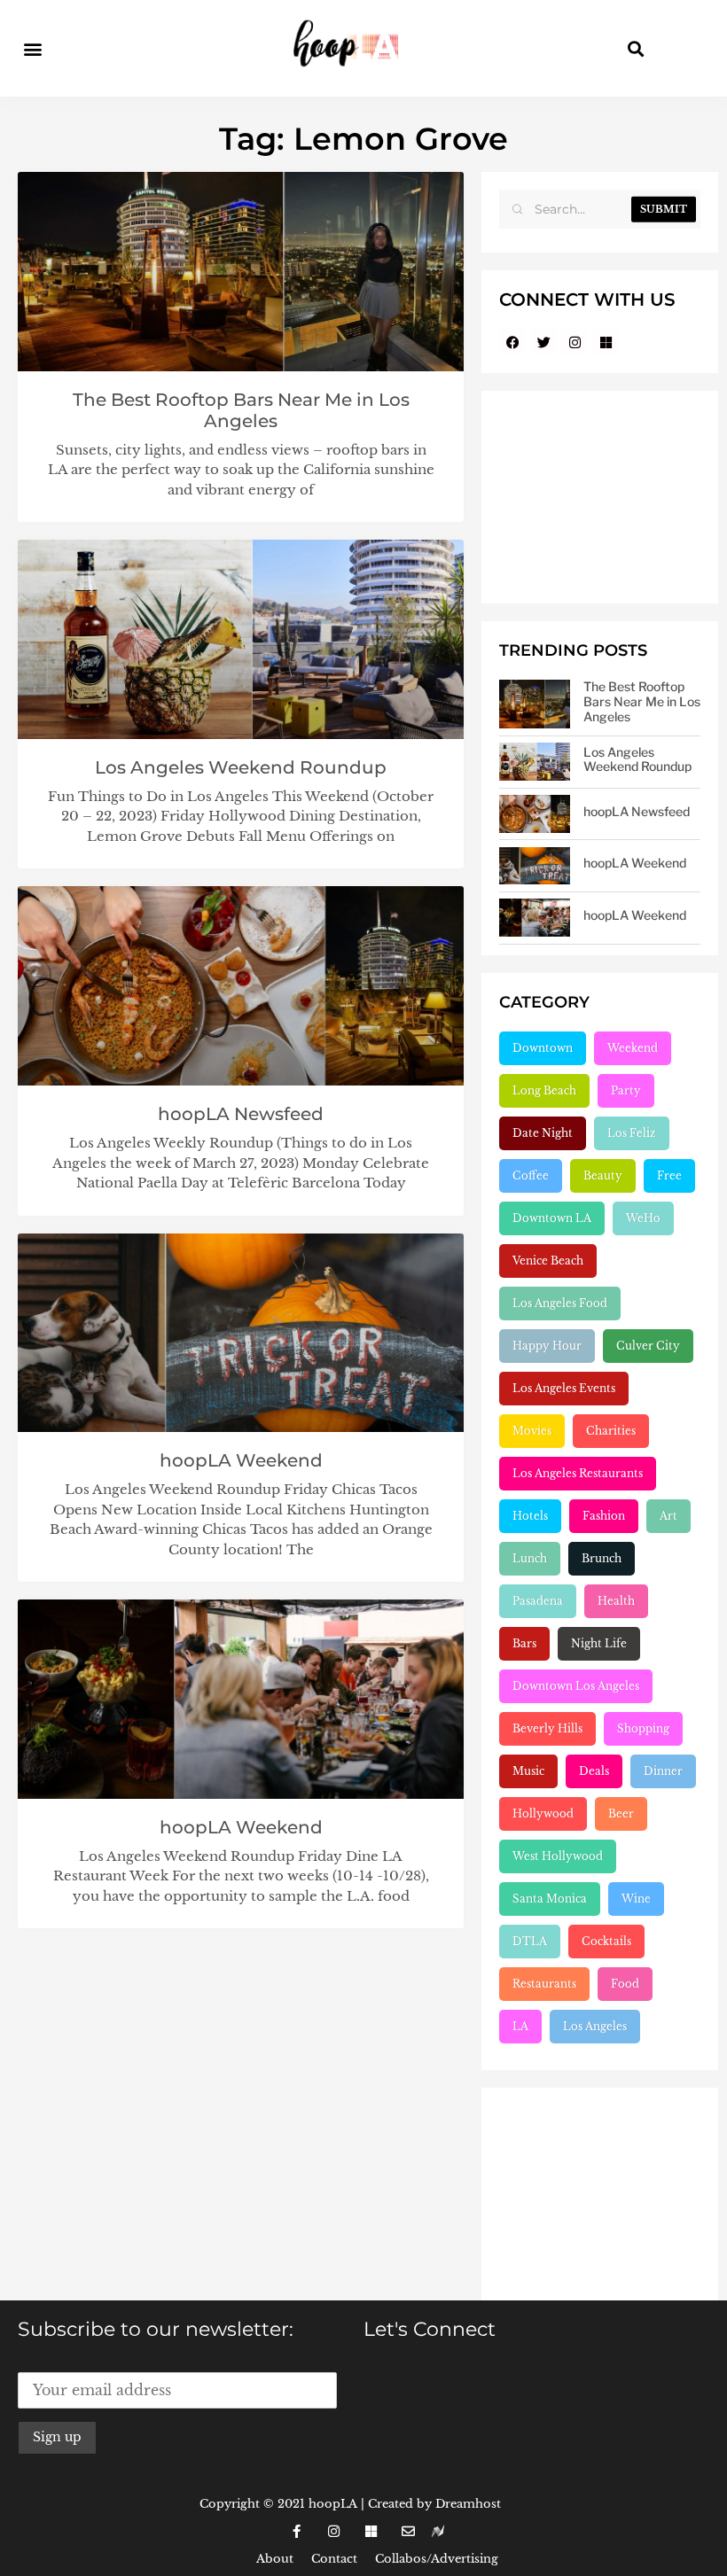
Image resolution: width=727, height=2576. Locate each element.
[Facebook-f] (296, 2532)
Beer (621, 1813)
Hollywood (543, 1813)
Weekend (633, 1048)
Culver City (648, 1346)
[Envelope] (408, 2532)
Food (625, 1984)
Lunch (530, 1558)
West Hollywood (558, 1856)
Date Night (543, 1133)
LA (520, 2026)
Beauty (603, 1175)
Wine (636, 1899)
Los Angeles (595, 2026)
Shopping (643, 1728)
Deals (594, 1771)
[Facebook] (512, 342)
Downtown (543, 1048)
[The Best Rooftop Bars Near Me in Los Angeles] (535, 704)
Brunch (602, 1558)
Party (626, 1090)
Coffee (531, 1175)
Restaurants (544, 1984)
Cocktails (606, 1941)
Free (669, 1175)
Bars (524, 1643)
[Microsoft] (606, 342)
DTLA (530, 1941)
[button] (32, 48)
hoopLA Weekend (241, 1460)
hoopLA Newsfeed (241, 1114)
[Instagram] (575, 342)
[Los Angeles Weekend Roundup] (535, 762)
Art (668, 1516)
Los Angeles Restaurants (578, 1473)
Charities (611, 1431)
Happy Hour (547, 1346)
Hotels (530, 1516)
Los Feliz (632, 1133)
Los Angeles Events (564, 1388)
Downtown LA (552, 1218)
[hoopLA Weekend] (535, 866)
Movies (532, 1431)
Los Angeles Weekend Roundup (241, 767)
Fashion (604, 1516)
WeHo (643, 1218)
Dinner (663, 1771)
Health (616, 1601)
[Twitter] (543, 342)
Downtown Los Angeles (576, 1686)
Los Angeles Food (560, 1303)
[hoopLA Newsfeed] (535, 814)
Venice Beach (548, 1261)
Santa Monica (550, 1899)
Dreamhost (468, 2504)
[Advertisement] (600, 497)
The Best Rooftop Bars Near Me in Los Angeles (241, 410)
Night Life (599, 1643)
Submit (664, 209)
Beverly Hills (547, 1728)
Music (528, 1771)
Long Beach (544, 1090)
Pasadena (538, 1601)
